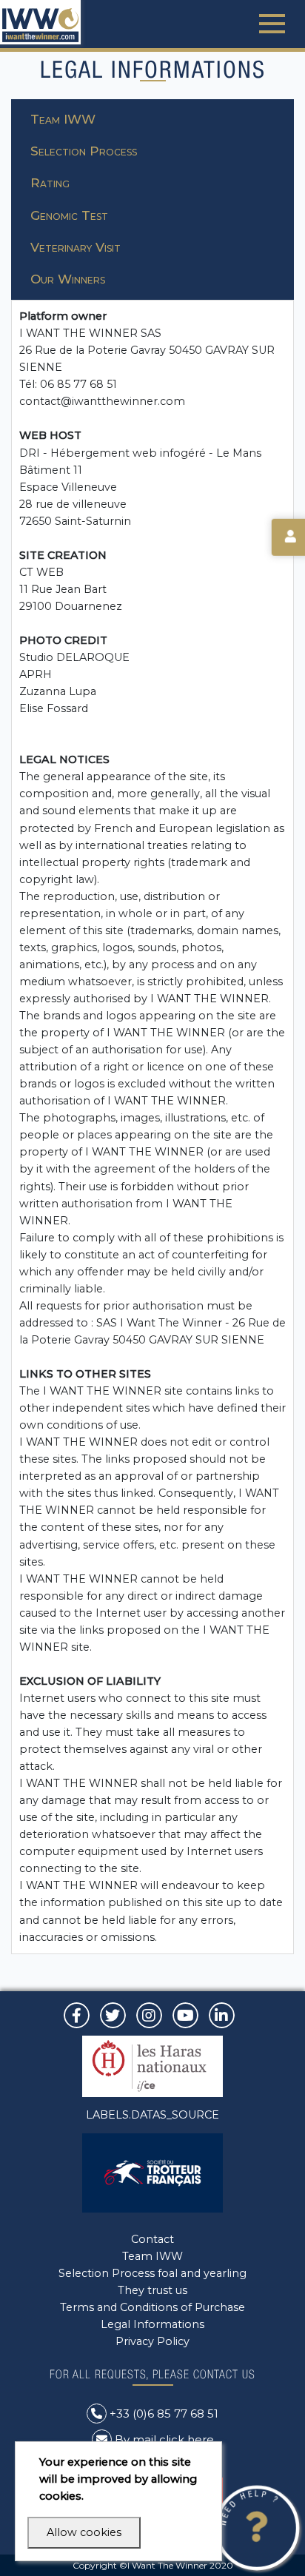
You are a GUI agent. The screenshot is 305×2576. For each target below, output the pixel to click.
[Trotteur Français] (152, 2172)
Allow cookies (84, 2532)
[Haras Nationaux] (152, 2065)
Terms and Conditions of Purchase (152, 2307)
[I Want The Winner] (40, 22)
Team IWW (63, 119)
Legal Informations (152, 2324)
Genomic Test (69, 215)
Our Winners (68, 279)
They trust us (152, 2290)
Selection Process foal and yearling (152, 2273)
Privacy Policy (152, 2341)
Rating (50, 183)
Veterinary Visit (76, 247)
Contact (152, 2239)
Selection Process (84, 151)
